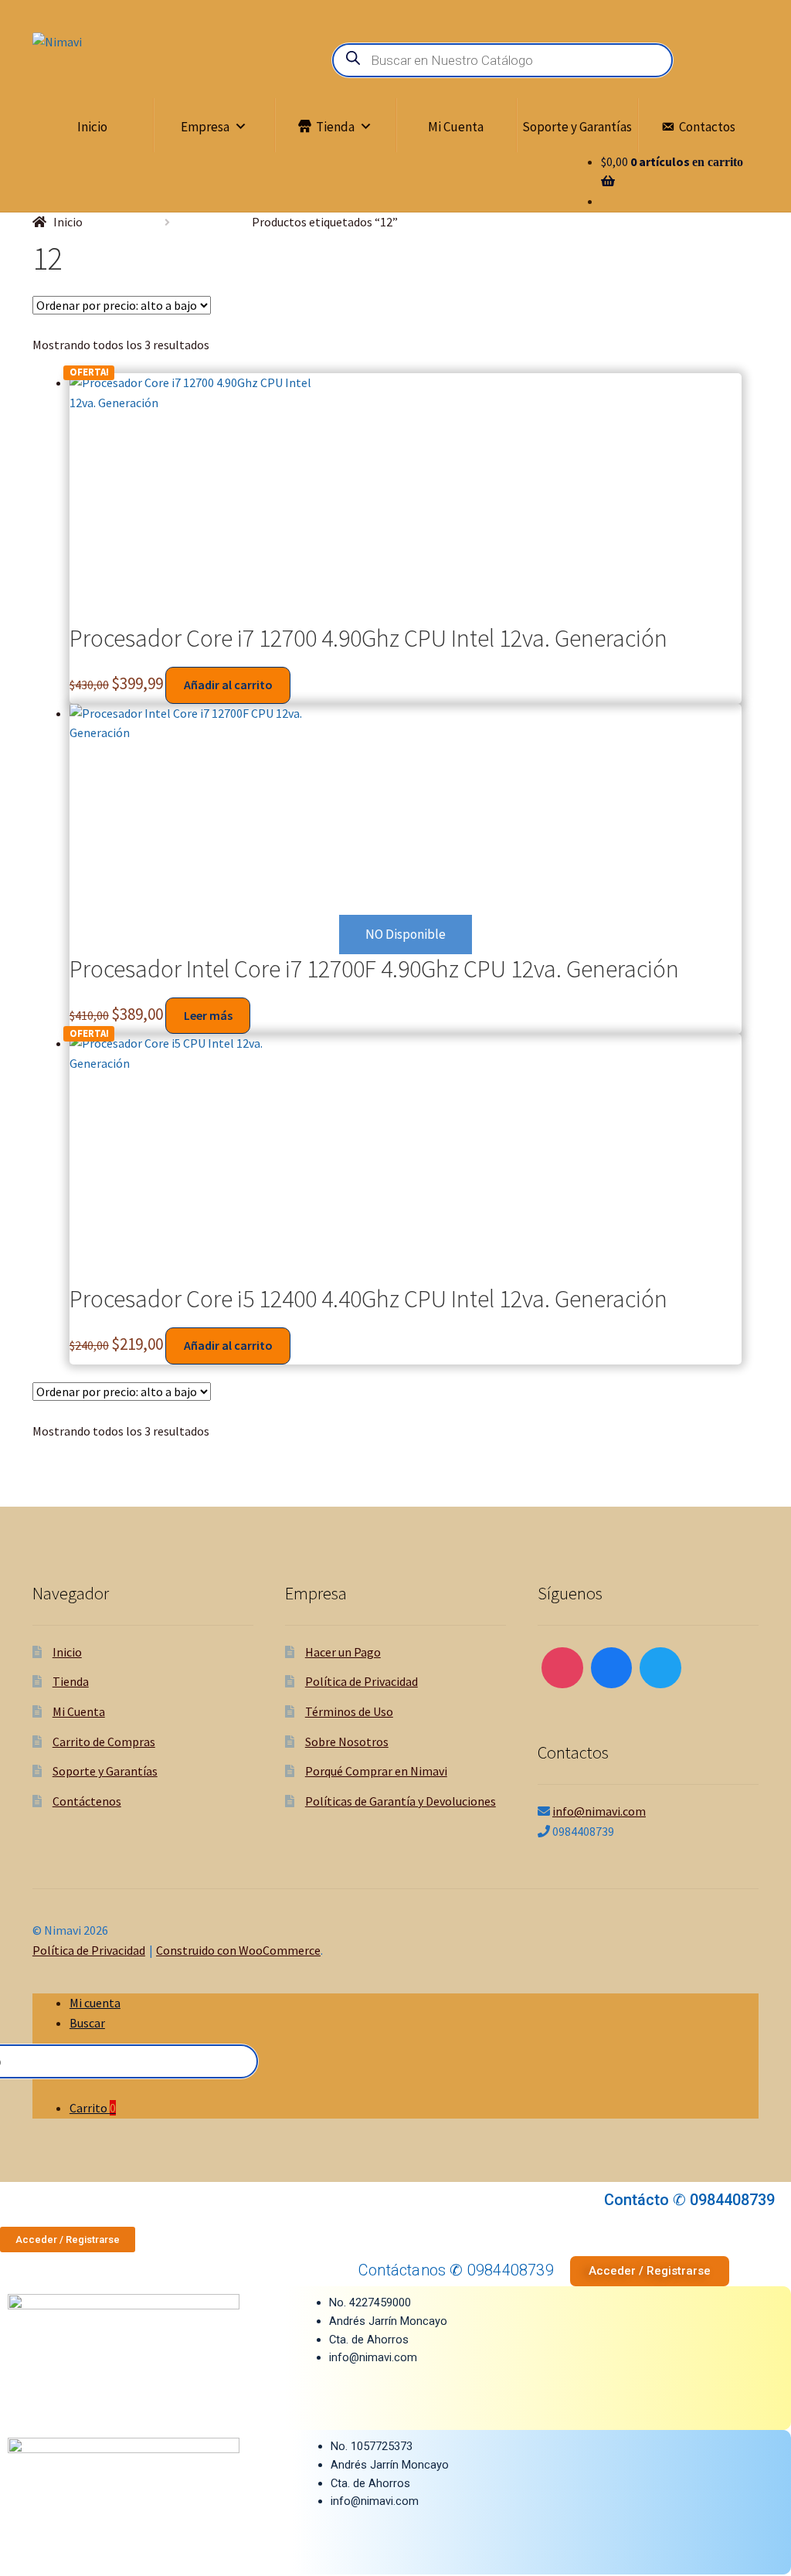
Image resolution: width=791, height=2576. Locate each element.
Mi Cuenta (456, 127)
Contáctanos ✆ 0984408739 (456, 2270)
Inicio (92, 127)
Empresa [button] (205, 127)
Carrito (93, 2108)
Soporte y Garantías (577, 127)
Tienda (335, 127)
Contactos (707, 127)
